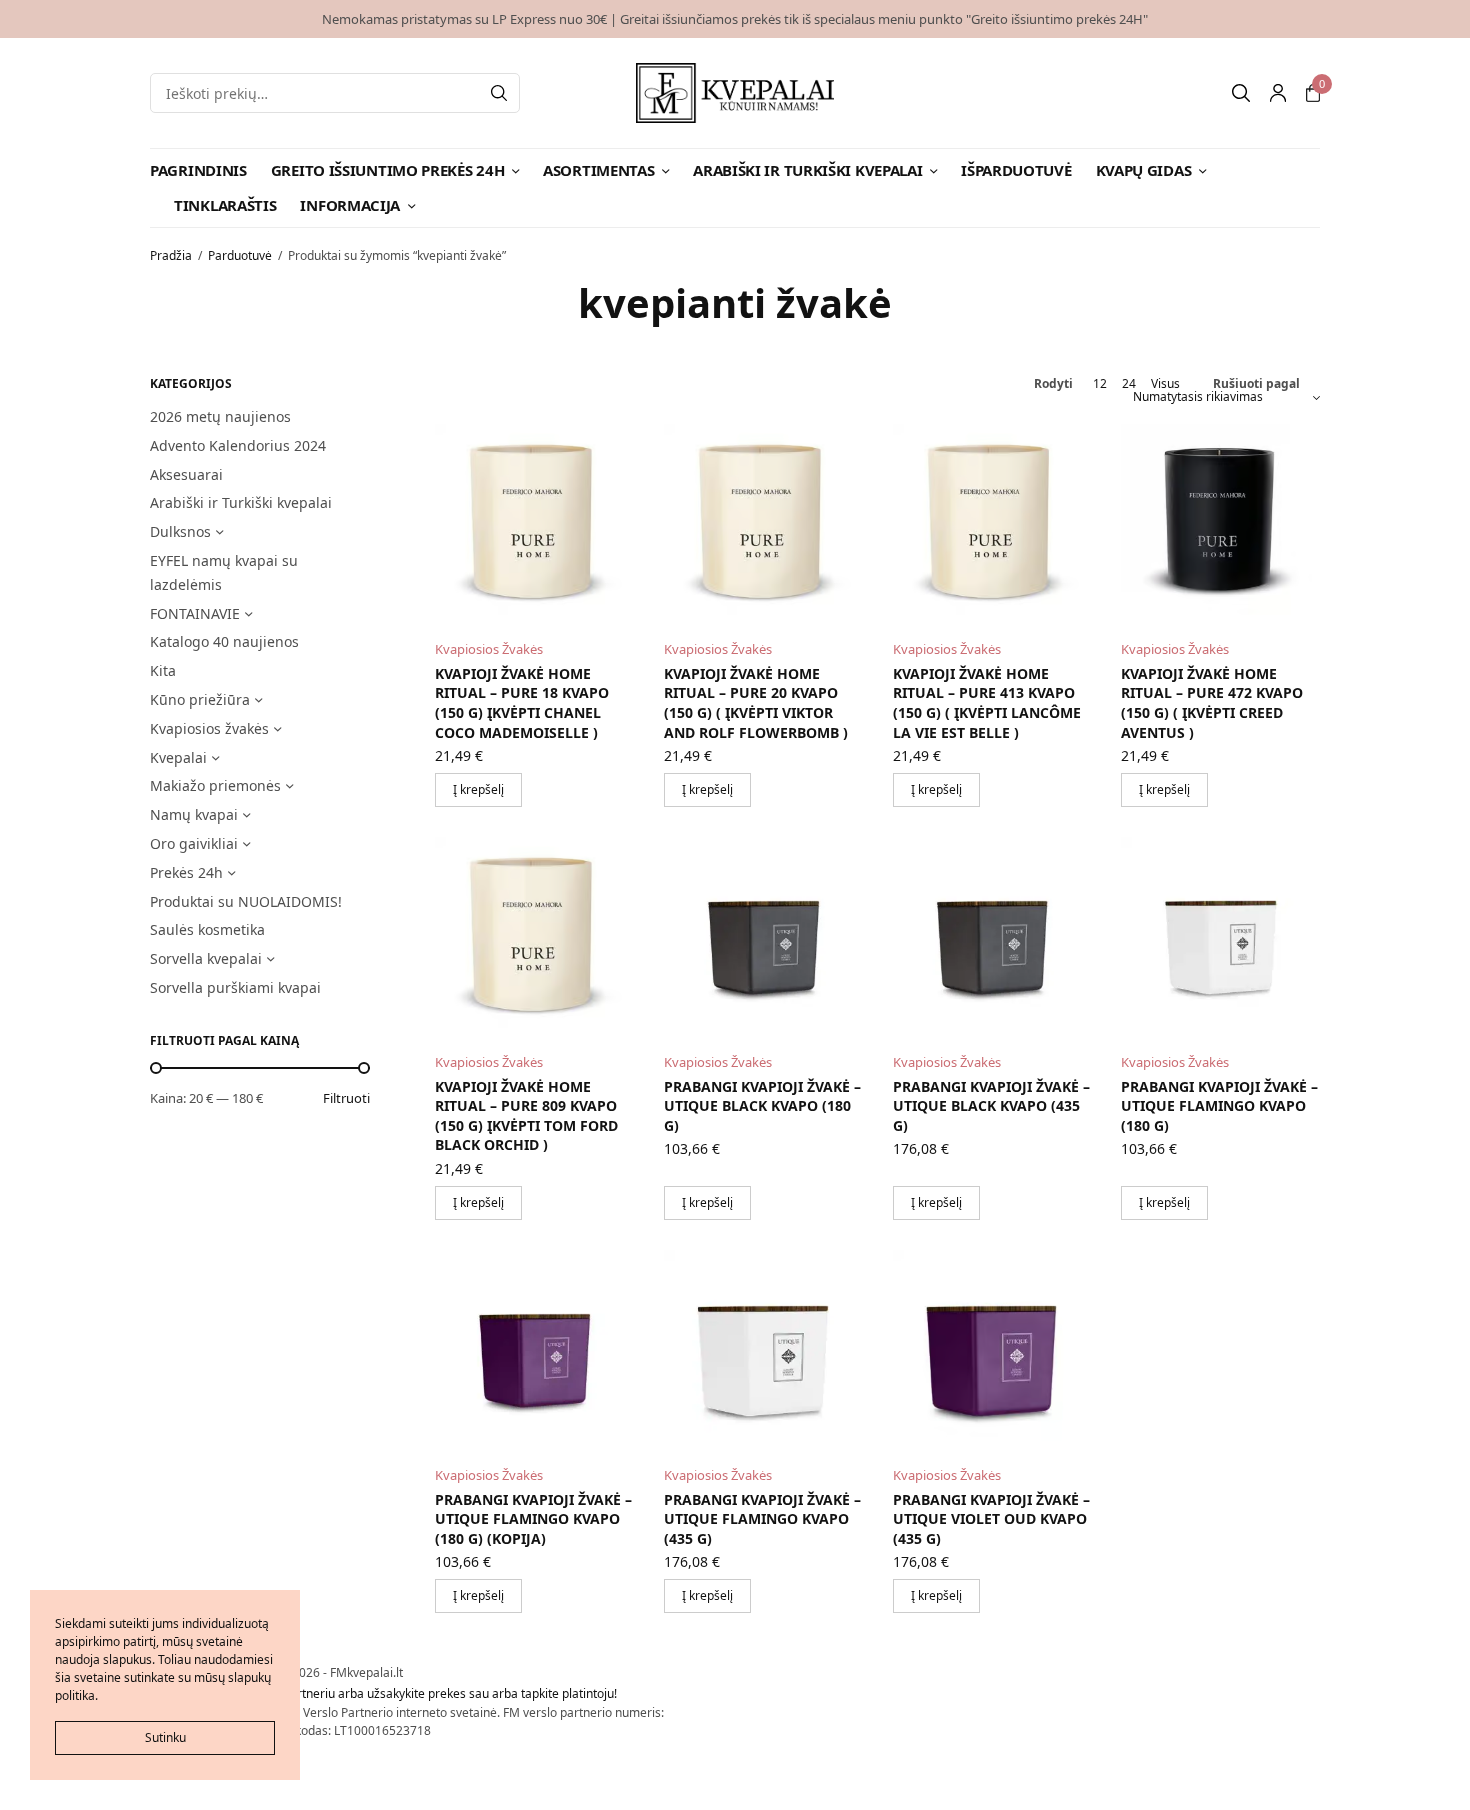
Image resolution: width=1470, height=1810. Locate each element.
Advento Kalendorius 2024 (238, 445)
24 (1129, 384)
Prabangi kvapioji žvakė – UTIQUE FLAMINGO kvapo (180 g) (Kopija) (533, 1519)
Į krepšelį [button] (478, 789)
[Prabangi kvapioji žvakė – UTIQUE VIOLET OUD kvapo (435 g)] (992, 1349)
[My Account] (1278, 93)
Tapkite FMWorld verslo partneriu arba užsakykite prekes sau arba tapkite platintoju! (383, 1693)
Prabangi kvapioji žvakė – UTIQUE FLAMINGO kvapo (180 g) (1219, 1106)
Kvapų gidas (1144, 170)
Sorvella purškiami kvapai (235, 987)
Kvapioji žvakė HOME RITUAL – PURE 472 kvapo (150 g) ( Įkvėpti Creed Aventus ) (1212, 703)
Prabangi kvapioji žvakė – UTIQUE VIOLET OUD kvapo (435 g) (991, 1519)
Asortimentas (598, 170)
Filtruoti (346, 1098)
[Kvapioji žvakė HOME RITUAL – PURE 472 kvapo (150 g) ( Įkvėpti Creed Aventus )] (1220, 523)
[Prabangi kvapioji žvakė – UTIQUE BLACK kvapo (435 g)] (992, 936)
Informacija (350, 205)
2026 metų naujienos (220, 416)
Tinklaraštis (225, 205)
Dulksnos (180, 531)
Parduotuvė (240, 255)
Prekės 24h (186, 872)
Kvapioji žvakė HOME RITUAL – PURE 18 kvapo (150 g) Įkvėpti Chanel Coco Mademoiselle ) (522, 703)
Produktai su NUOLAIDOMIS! (246, 901)
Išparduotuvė (1016, 170)
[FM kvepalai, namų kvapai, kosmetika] (735, 93)
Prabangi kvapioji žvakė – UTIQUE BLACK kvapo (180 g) (762, 1106)
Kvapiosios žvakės (209, 728)
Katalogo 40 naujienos (224, 641)
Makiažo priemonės (215, 785)
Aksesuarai (186, 474)
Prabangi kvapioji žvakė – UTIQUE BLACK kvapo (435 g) (991, 1106)
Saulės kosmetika (207, 929)
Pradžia (171, 255)
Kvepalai (178, 757)
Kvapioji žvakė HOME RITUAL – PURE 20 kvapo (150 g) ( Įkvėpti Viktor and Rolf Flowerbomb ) (756, 703)
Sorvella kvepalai (206, 958)
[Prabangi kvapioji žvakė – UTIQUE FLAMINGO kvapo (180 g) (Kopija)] (534, 1349)
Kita (163, 670)
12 (1100, 384)
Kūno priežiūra (200, 699)
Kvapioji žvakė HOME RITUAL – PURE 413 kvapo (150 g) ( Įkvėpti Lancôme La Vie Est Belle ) (987, 703)
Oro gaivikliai (194, 843)
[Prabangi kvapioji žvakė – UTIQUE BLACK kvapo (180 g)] (763, 936)
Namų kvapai (194, 814)
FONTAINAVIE (195, 613)
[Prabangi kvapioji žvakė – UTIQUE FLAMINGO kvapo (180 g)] (1220, 936)
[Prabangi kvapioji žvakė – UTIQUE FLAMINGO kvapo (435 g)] (763, 1349)
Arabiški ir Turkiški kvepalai (807, 170)
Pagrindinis (198, 170)
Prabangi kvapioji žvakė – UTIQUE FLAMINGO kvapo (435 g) (762, 1519)
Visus (1165, 384)
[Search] (499, 93)
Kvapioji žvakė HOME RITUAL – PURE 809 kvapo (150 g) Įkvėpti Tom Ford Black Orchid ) (526, 1116)
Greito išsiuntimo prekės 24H (388, 170)
